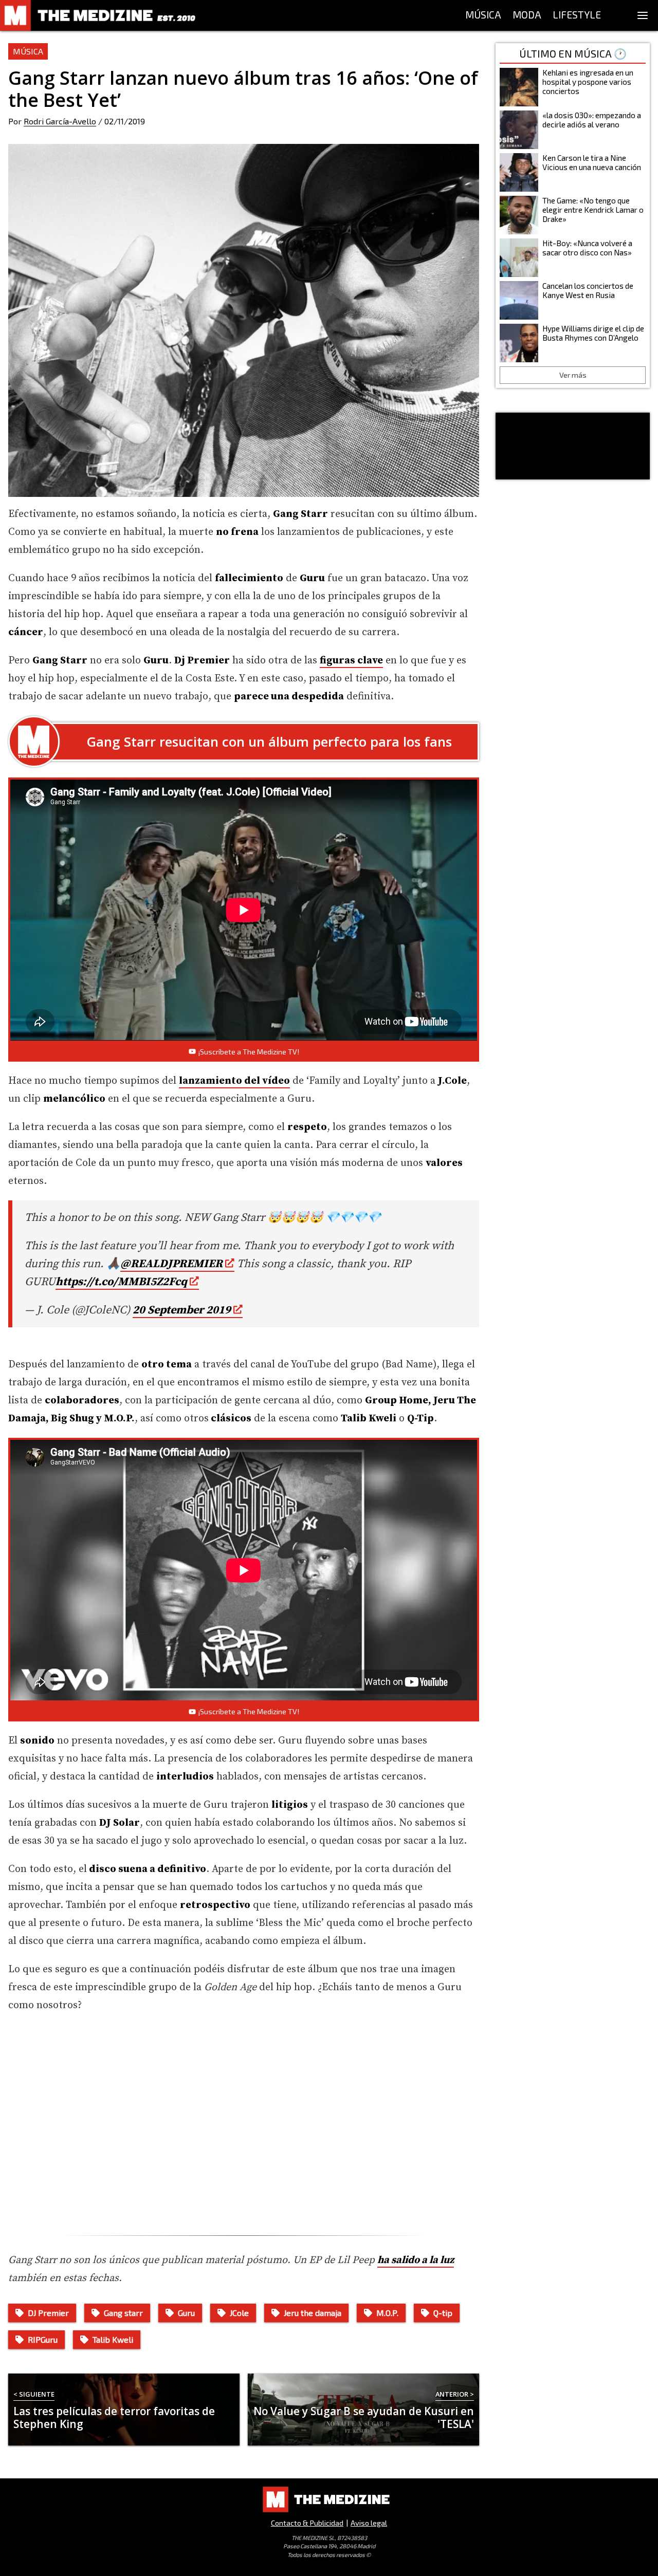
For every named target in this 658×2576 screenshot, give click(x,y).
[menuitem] (483, 15)
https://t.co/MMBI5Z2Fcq (121, 1282)
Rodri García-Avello (60, 121)
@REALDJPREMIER (171, 1264)
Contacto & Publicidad (307, 2523)
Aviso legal (369, 2523)
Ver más (573, 375)
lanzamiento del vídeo (234, 1081)
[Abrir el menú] (643, 15)
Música (28, 51)
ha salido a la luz (416, 2260)
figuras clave (351, 661)
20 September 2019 (182, 1310)
